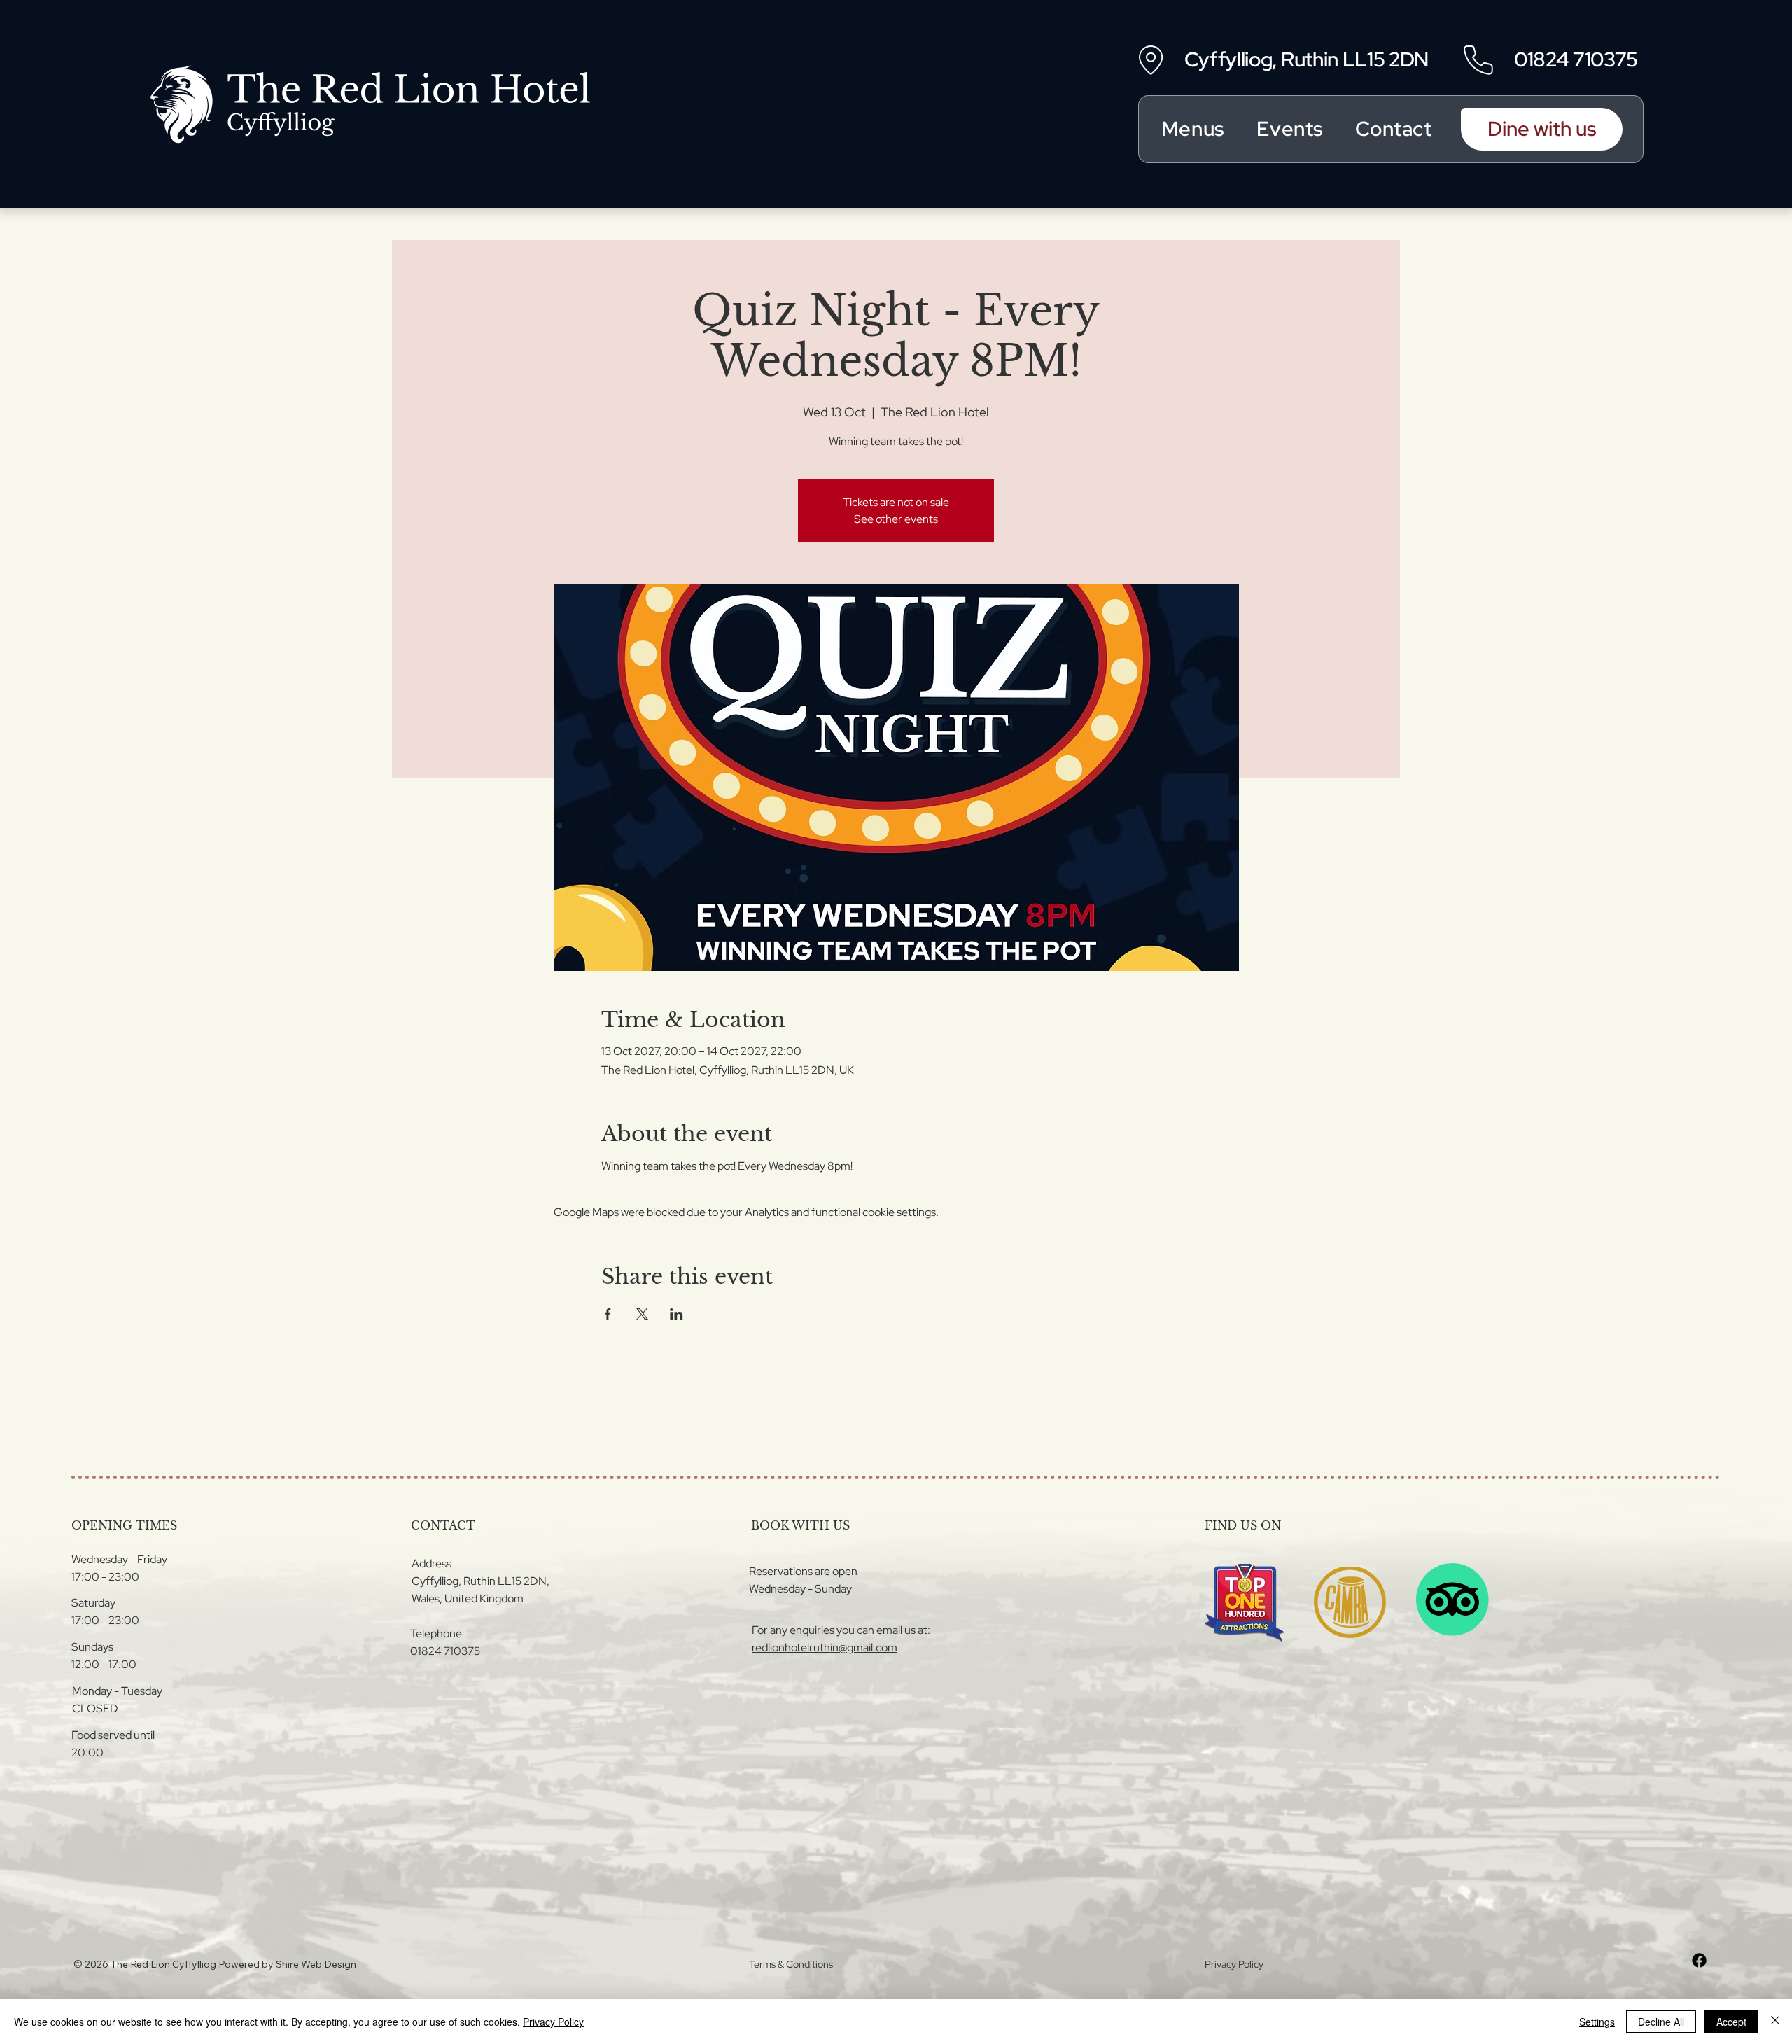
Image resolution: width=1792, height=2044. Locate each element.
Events (1289, 129)
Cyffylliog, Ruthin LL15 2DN (1307, 59)
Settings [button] (1597, 2022)
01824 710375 (1576, 59)
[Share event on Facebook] (608, 1314)
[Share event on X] (642, 1314)
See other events (896, 519)
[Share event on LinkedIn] (677, 1314)
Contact (1394, 129)
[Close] (1775, 2022)
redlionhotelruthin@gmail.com (825, 1647)
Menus (1193, 129)
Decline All (1661, 2022)
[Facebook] (1699, 1960)
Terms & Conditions (791, 1964)
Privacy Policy (1234, 1964)
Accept (1731, 2022)
